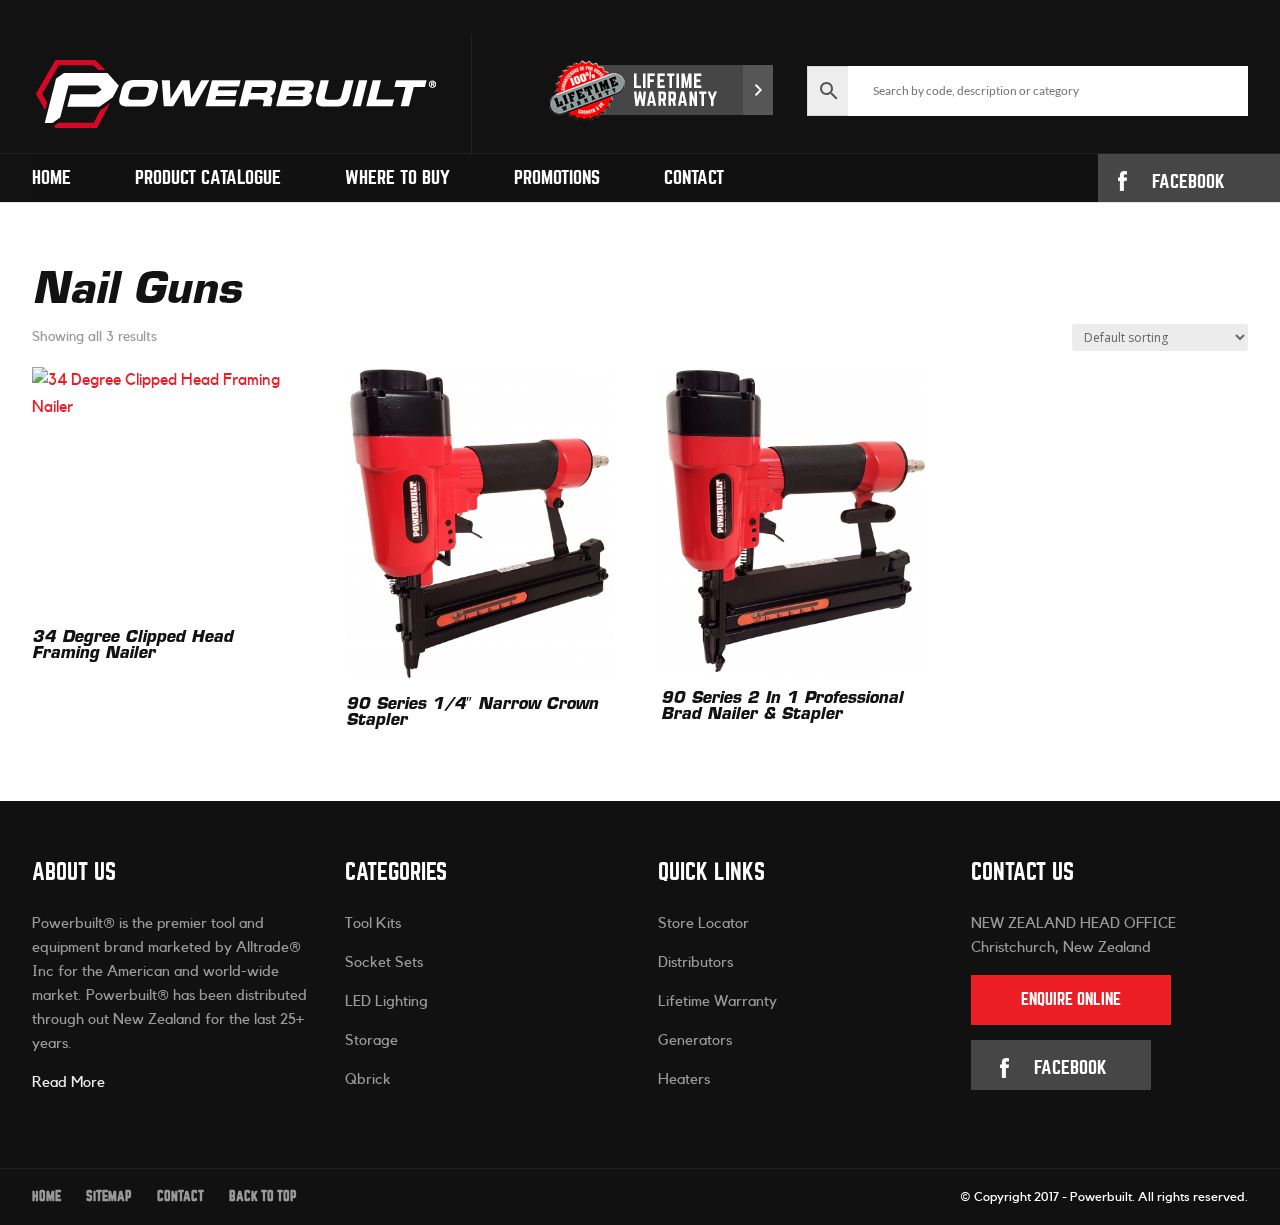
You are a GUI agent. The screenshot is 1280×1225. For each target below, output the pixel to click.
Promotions (557, 178)
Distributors (695, 962)
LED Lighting (386, 1001)
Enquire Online (1071, 999)
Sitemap (109, 1196)
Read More (68, 1082)
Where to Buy (397, 178)
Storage (371, 1040)
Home (51, 178)
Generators (695, 1040)
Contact (694, 178)
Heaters (684, 1079)
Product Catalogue (208, 178)
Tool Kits (373, 923)
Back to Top (263, 1196)
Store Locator (703, 923)
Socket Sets (384, 962)
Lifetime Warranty (717, 1001)
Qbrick (368, 1079)
